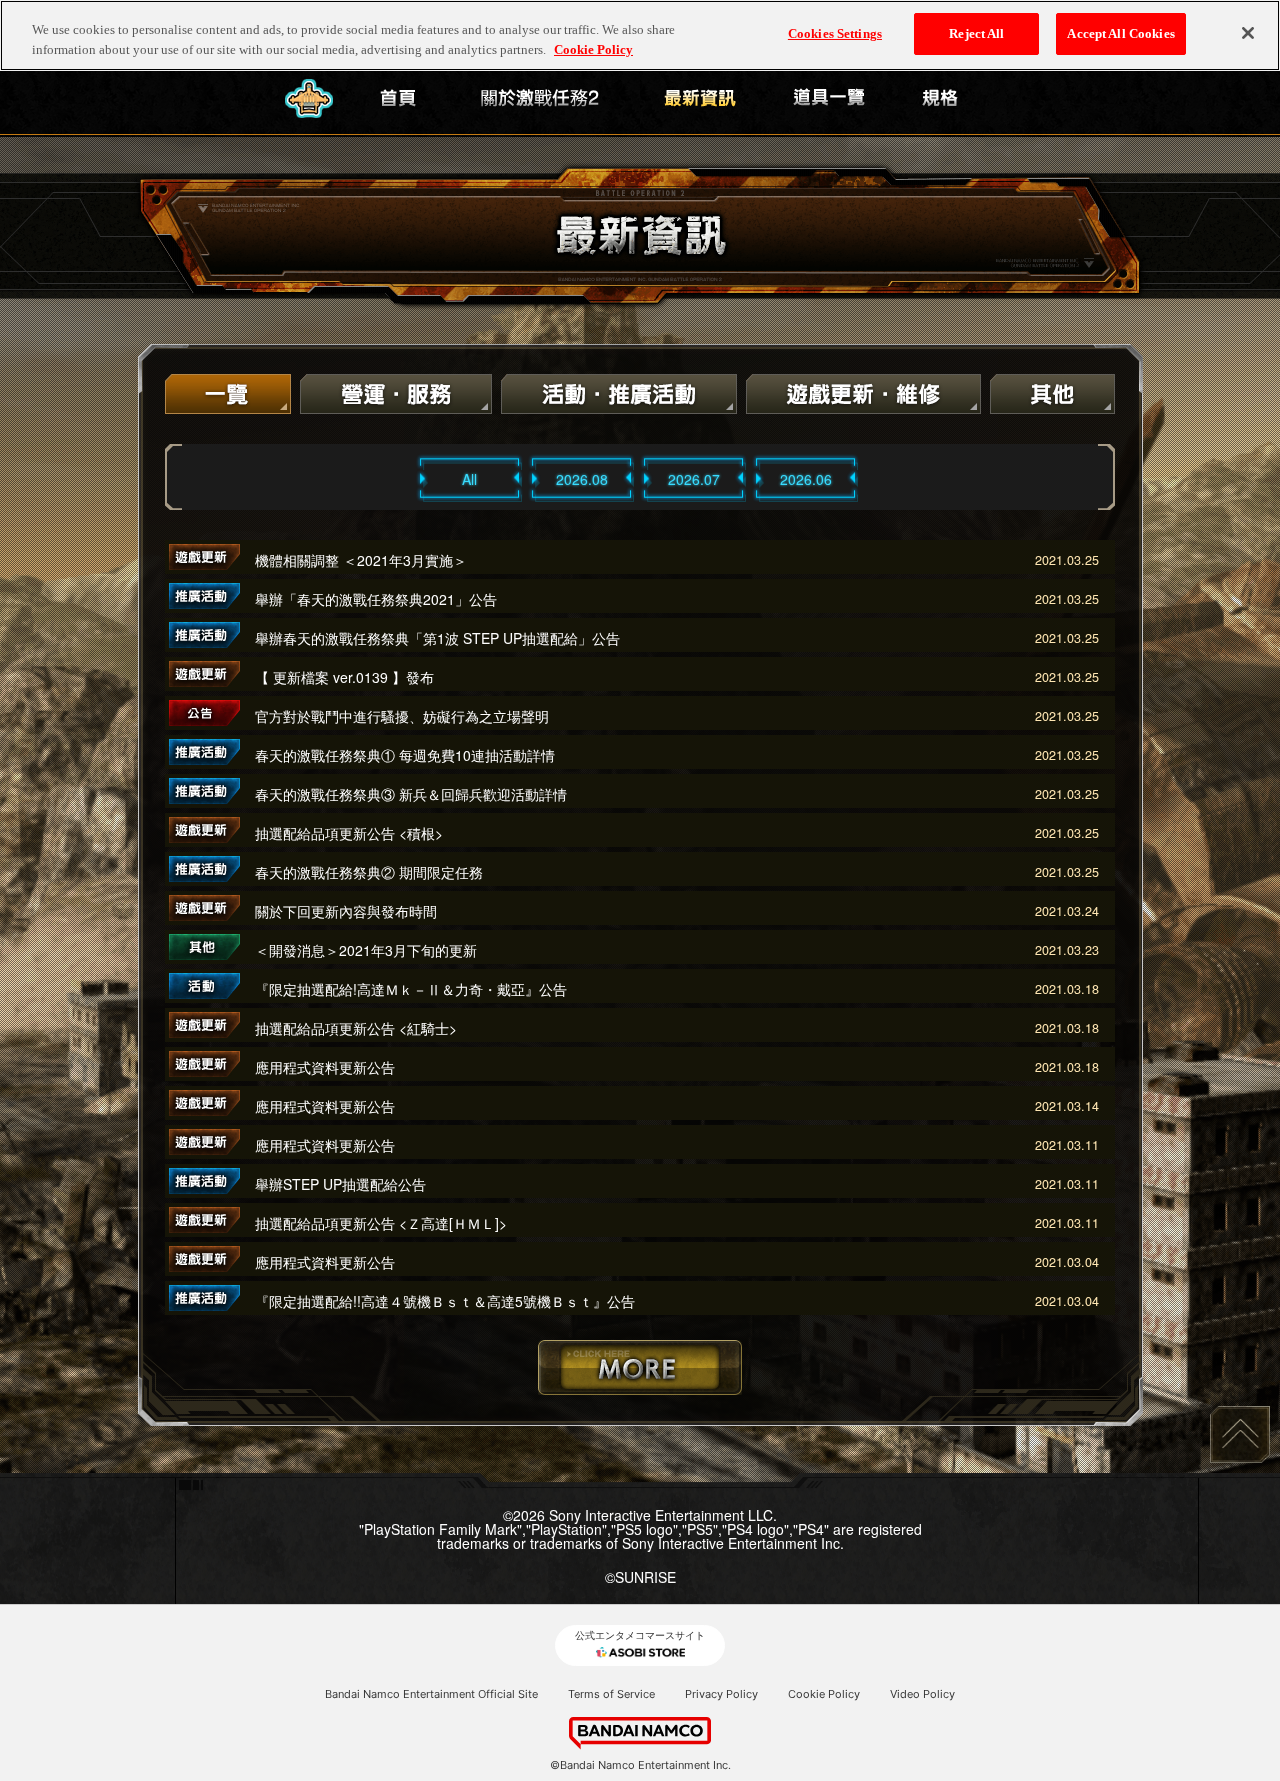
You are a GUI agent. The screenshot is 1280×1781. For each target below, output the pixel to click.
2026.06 (806, 479)
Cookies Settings (835, 33)
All (469, 479)
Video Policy (922, 1694)
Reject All (976, 33)
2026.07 (694, 479)
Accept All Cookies (1120, 33)
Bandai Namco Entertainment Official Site (431, 1694)
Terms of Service (611, 1694)
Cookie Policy (824, 1694)
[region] (640, 35)
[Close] (1248, 33)
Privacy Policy (721, 1694)
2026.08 (582, 479)
